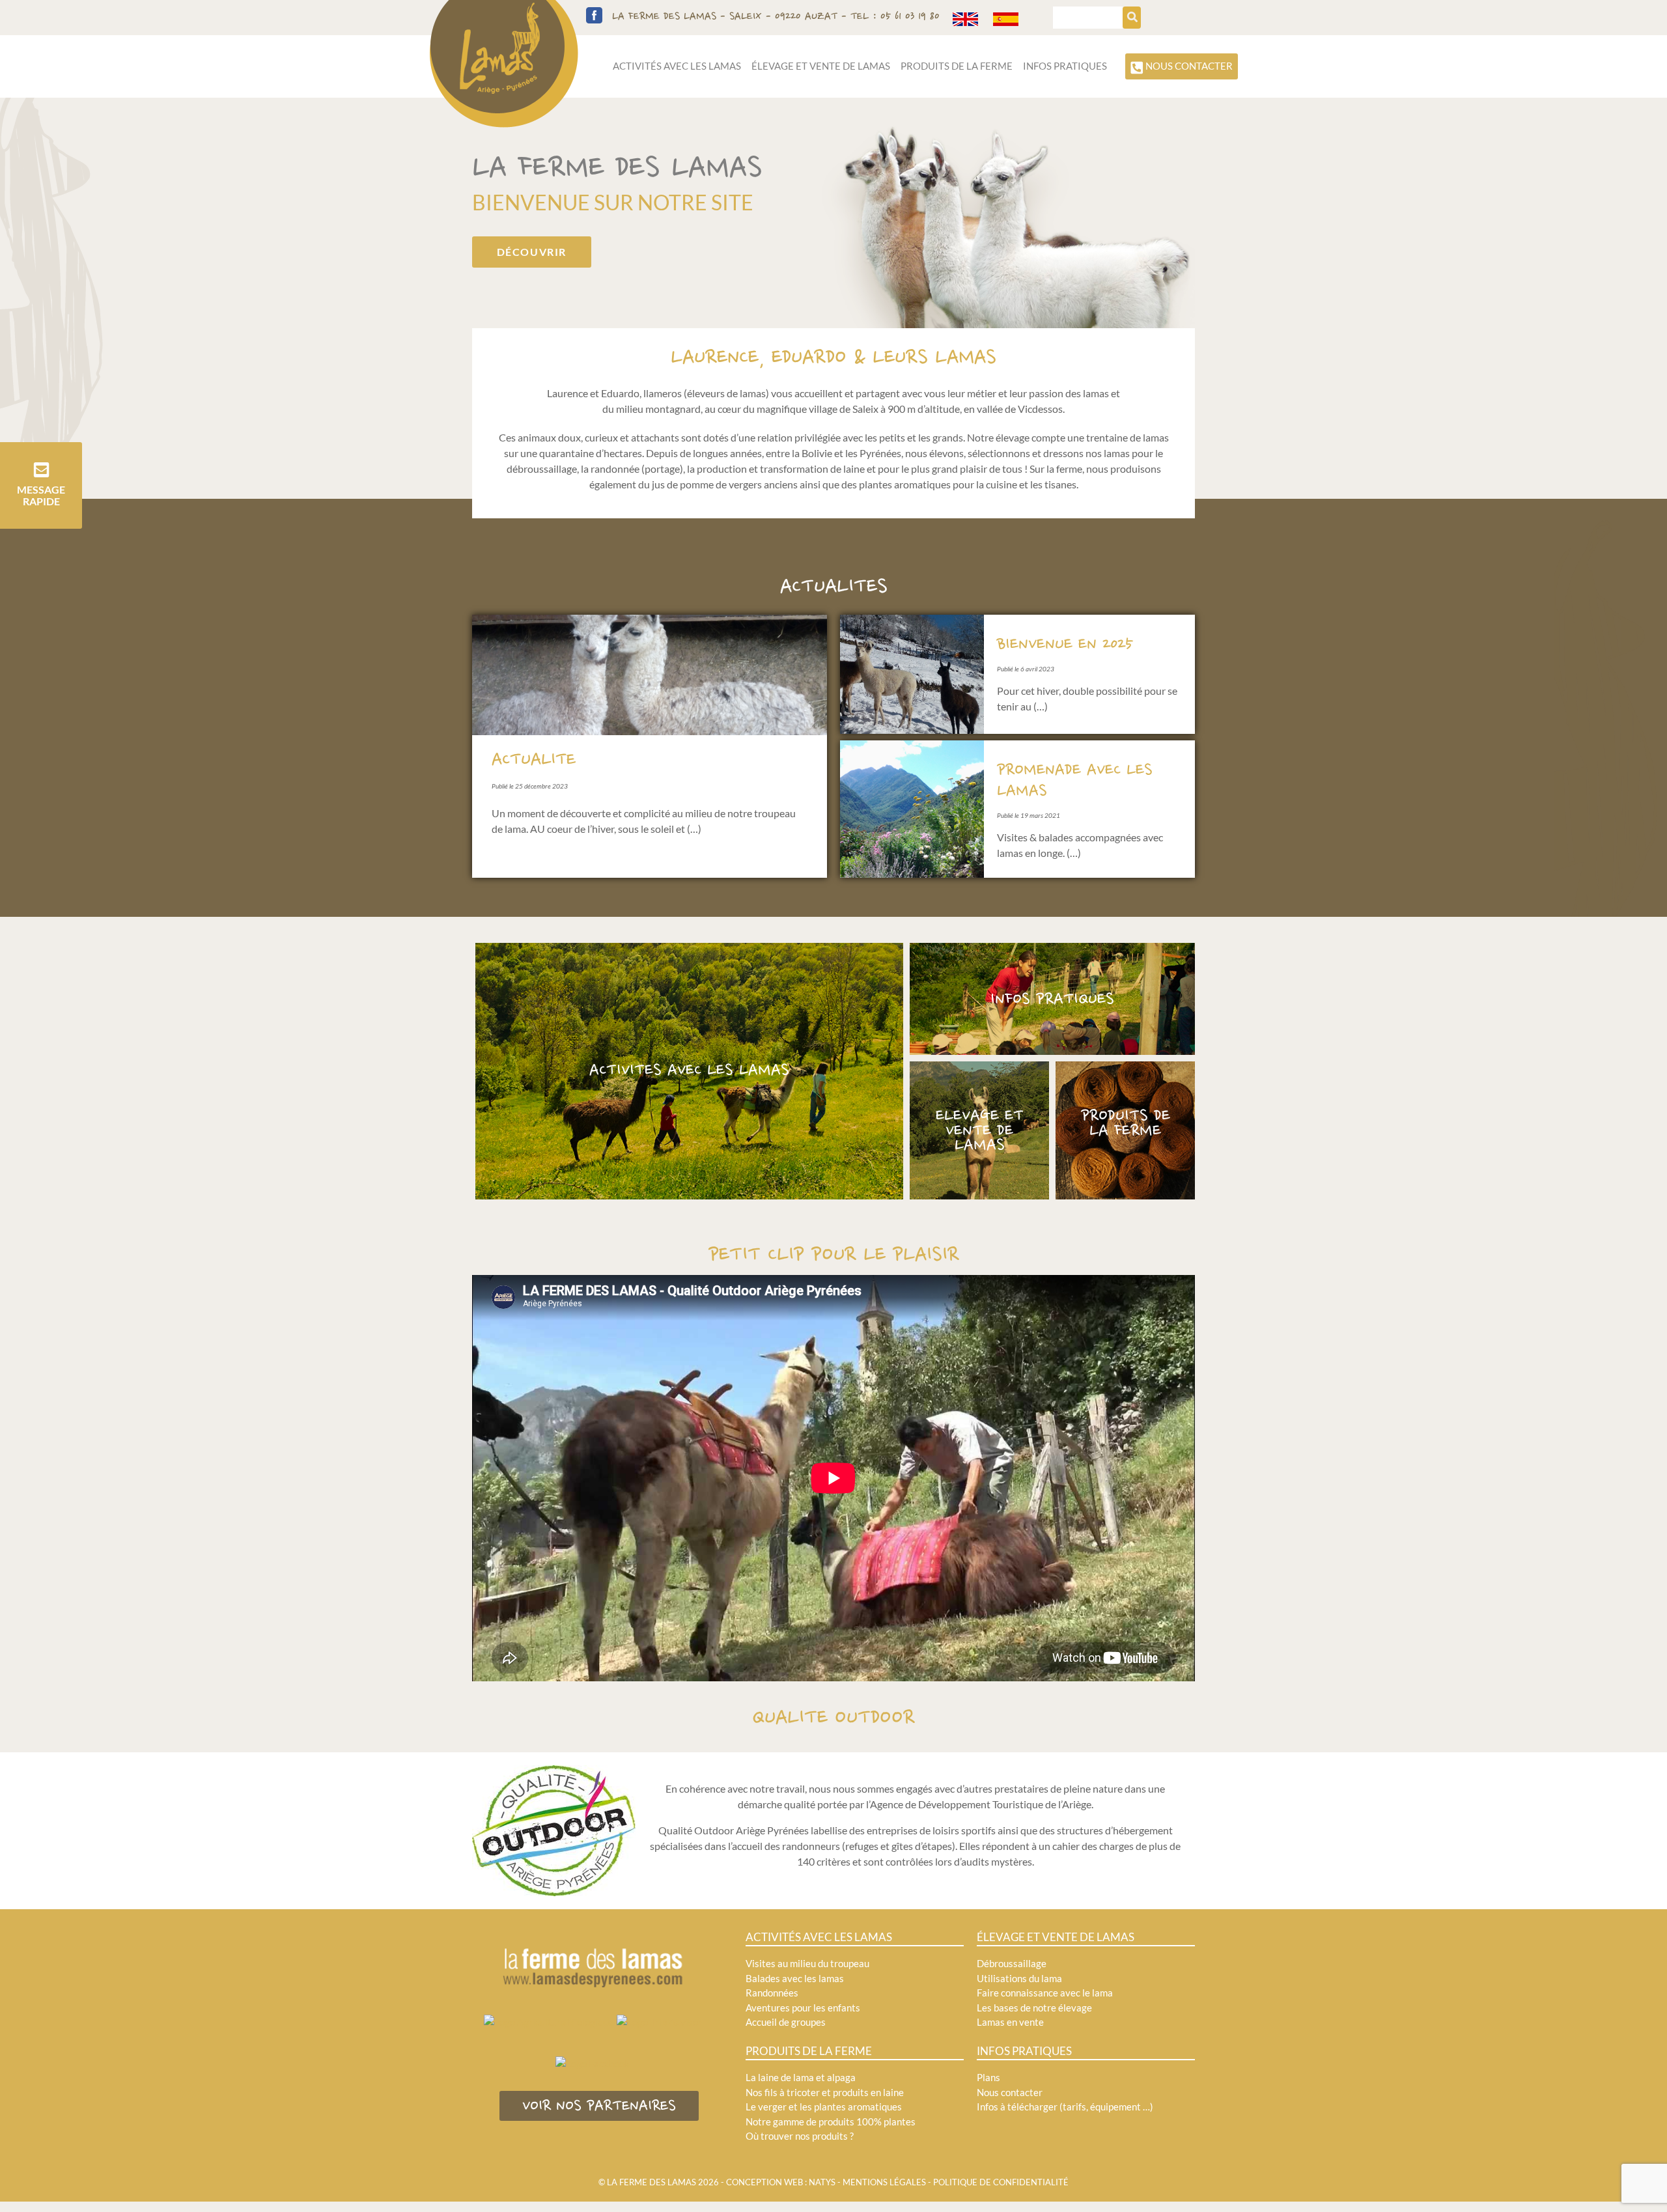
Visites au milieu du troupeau (807, 1963)
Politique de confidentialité (1001, 2182)
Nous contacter (1010, 2092)
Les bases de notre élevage (1034, 2008)
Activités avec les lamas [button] (677, 66)
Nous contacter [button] (1188, 66)
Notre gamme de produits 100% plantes (831, 2121)
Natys (822, 2182)
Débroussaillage (1012, 1963)
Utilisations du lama (1019, 1978)
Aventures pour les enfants (803, 2008)
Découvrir (532, 252)
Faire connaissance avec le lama (1045, 1993)
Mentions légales (884, 2182)
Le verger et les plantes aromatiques (824, 2107)
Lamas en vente (1010, 2022)
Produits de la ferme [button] (957, 66)
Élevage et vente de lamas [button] (821, 66)
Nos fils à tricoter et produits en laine (825, 2092)
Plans (988, 2077)
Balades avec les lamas (795, 1978)
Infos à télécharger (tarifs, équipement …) (1065, 2107)
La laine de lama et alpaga (801, 2077)
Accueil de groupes (786, 2022)
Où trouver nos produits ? (800, 2136)
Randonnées (772, 1993)
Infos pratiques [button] (1065, 66)
